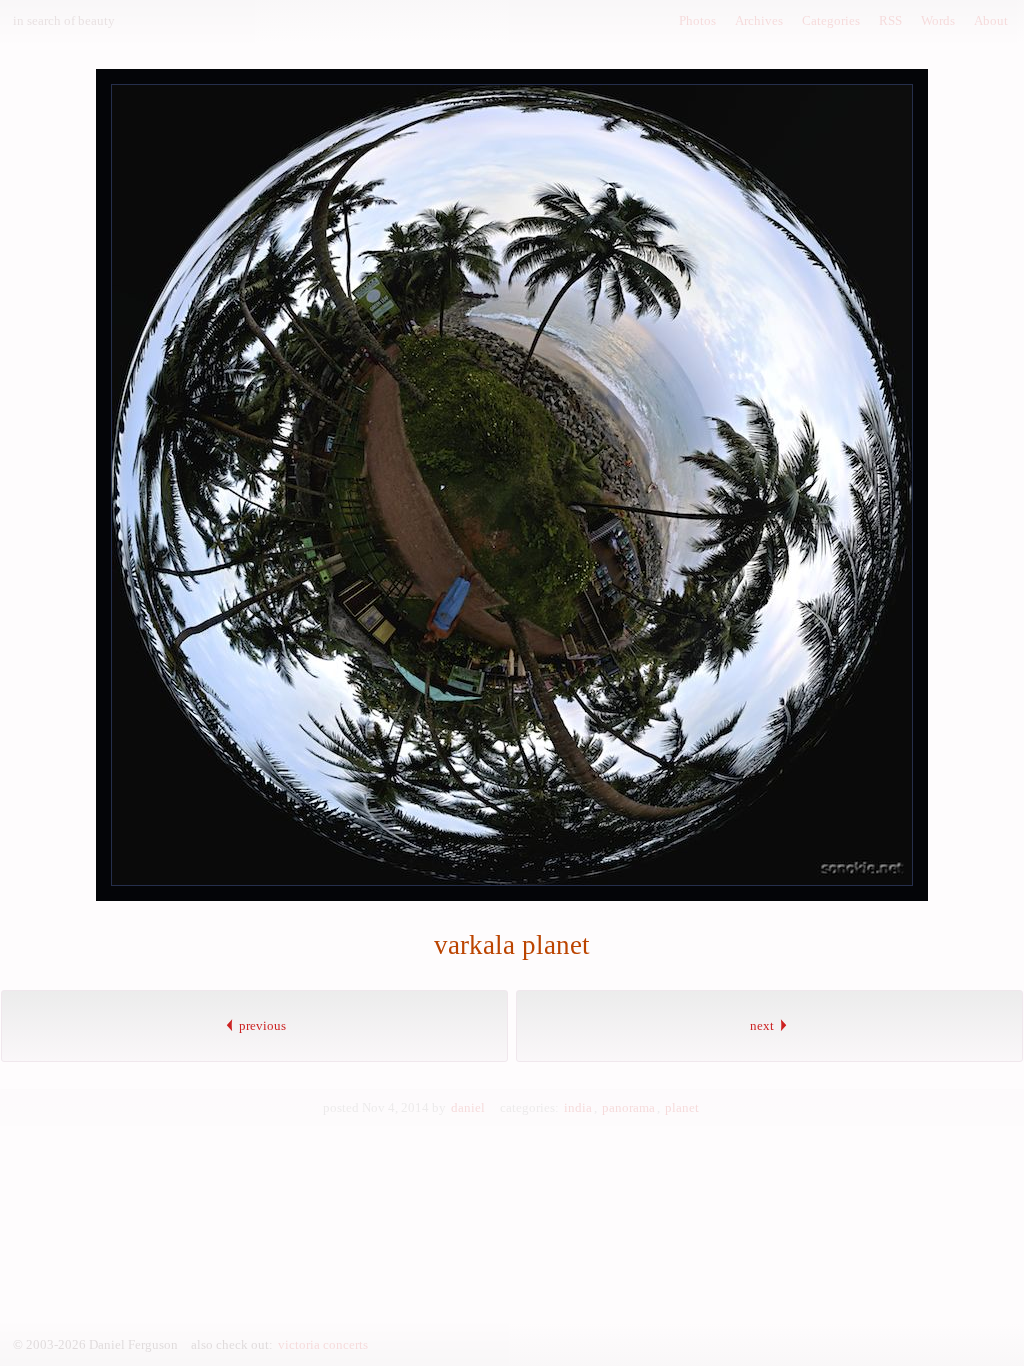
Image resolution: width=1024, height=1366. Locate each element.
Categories (831, 20)
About (991, 20)
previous (261, 1025)
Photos (697, 20)
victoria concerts (323, 1344)
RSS (890, 20)
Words (938, 20)
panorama (628, 1107)
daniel (468, 1107)
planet (682, 1107)
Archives (759, 20)
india (578, 1107)
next (763, 1025)
